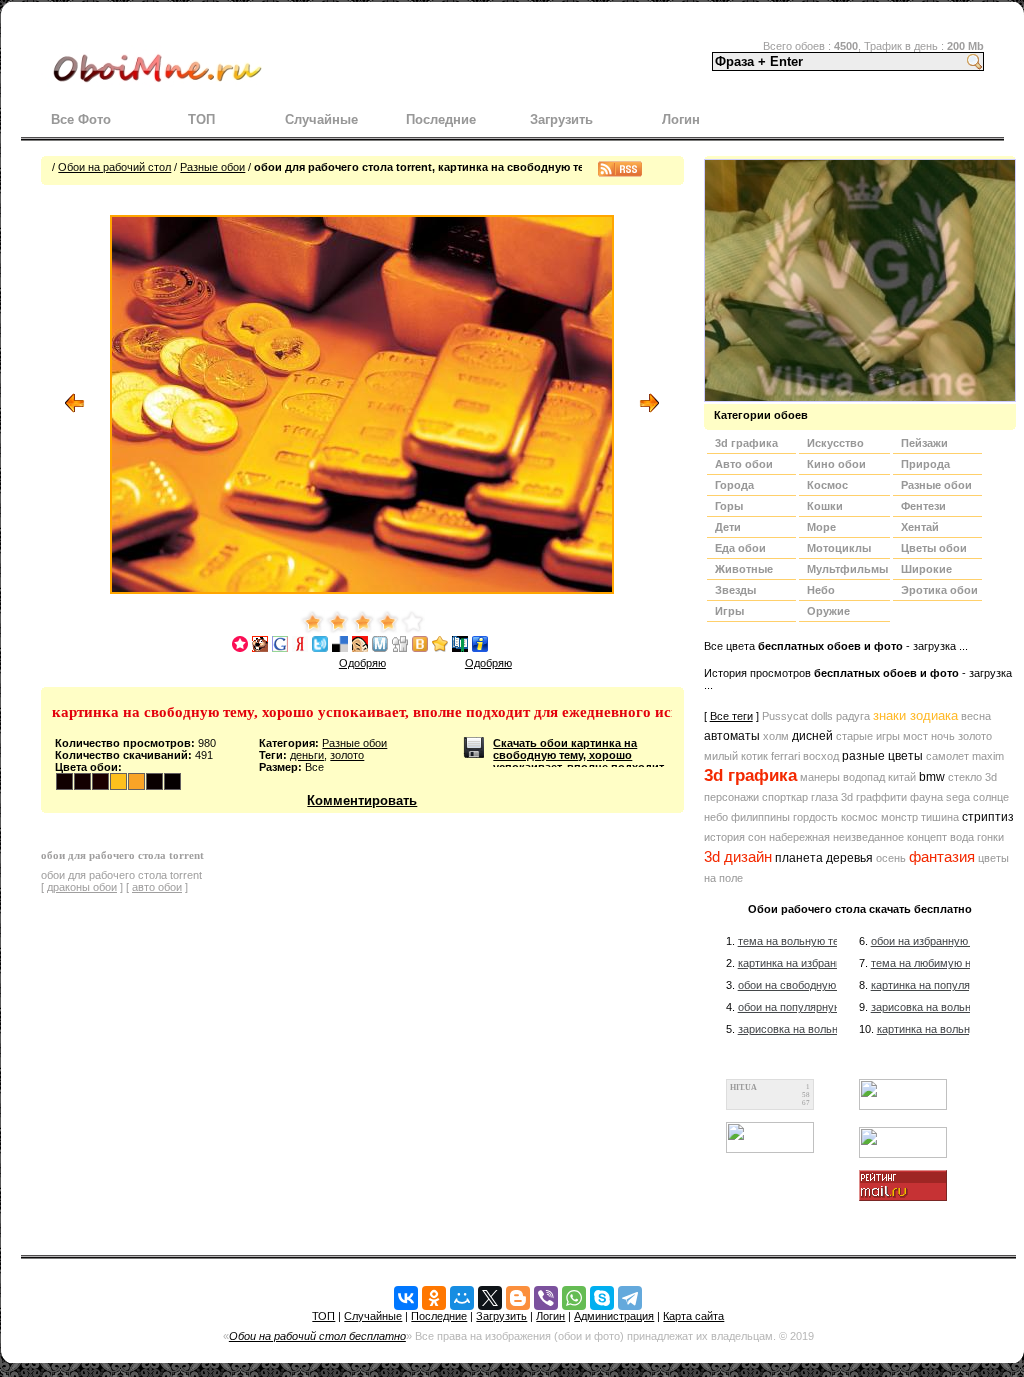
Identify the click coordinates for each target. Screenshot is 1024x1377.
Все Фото (81, 119)
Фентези (923, 506)
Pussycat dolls (797, 716)
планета (799, 858)
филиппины (760, 817)
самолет (947, 756)
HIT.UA (743, 1087)
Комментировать (362, 800)
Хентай (920, 527)
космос (859, 817)
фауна (926, 797)
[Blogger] (518, 1298)
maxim (988, 756)
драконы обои (82, 887)
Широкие (926, 569)
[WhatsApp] (574, 1298)
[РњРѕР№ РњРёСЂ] (462, 1298)
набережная (799, 837)
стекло (965, 777)
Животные (744, 569)
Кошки (825, 506)
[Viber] (546, 1298)
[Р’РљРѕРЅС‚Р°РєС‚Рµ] (406, 1298)
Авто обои (744, 464)
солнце (991, 797)
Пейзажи (924, 443)
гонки (990, 837)
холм (776, 736)
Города (734, 485)
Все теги (731, 716)
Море (821, 527)
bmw (932, 777)
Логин (681, 119)
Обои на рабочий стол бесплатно (317, 1336)
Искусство (835, 443)
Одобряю (362, 663)
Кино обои (836, 464)
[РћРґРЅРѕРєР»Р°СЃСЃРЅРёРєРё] (434, 1298)
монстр (899, 817)
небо (716, 817)
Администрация (614, 1316)
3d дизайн (738, 857)
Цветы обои (934, 548)
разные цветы (882, 756)
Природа (925, 464)
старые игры (868, 736)
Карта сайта (693, 1316)
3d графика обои (746, 445)
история (724, 837)
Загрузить (561, 119)
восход (821, 756)
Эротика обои (939, 590)
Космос (827, 485)
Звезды (735, 590)
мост (915, 736)
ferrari (785, 756)
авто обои (157, 887)
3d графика (750, 775)
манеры (820, 777)
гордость (815, 817)
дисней (812, 736)
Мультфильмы (847, 569)
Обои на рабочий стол (114, 167)
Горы (729, 506)
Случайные (321, 119)
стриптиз (988, 817)
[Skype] (602, 1298)
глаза (824, 797)
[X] (490, 1298)
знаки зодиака (915, 715)
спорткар (785, 797)
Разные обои (212, 167)
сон (757, 837)
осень (891, 858)
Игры (729, 611)
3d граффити (874, 797)
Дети (728, 527)
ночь (943, 736)
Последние (441, 119)
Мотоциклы (839, 548)
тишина (940, 817)
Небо (821, 590)
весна (976, 716)
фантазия (942, 857)
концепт (927, 837)
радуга (853, 716)
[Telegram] (630, 1298)
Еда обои (740, 548)
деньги (307, 755)
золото (347, 755)
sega (958, 797)
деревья (849, 858)
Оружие (828, 611)
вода (962, 837)
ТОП (201, 119)
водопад (864, 777)
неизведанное (868, 837)
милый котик (736, 756)
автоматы (732, 736)
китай (902, 777)
